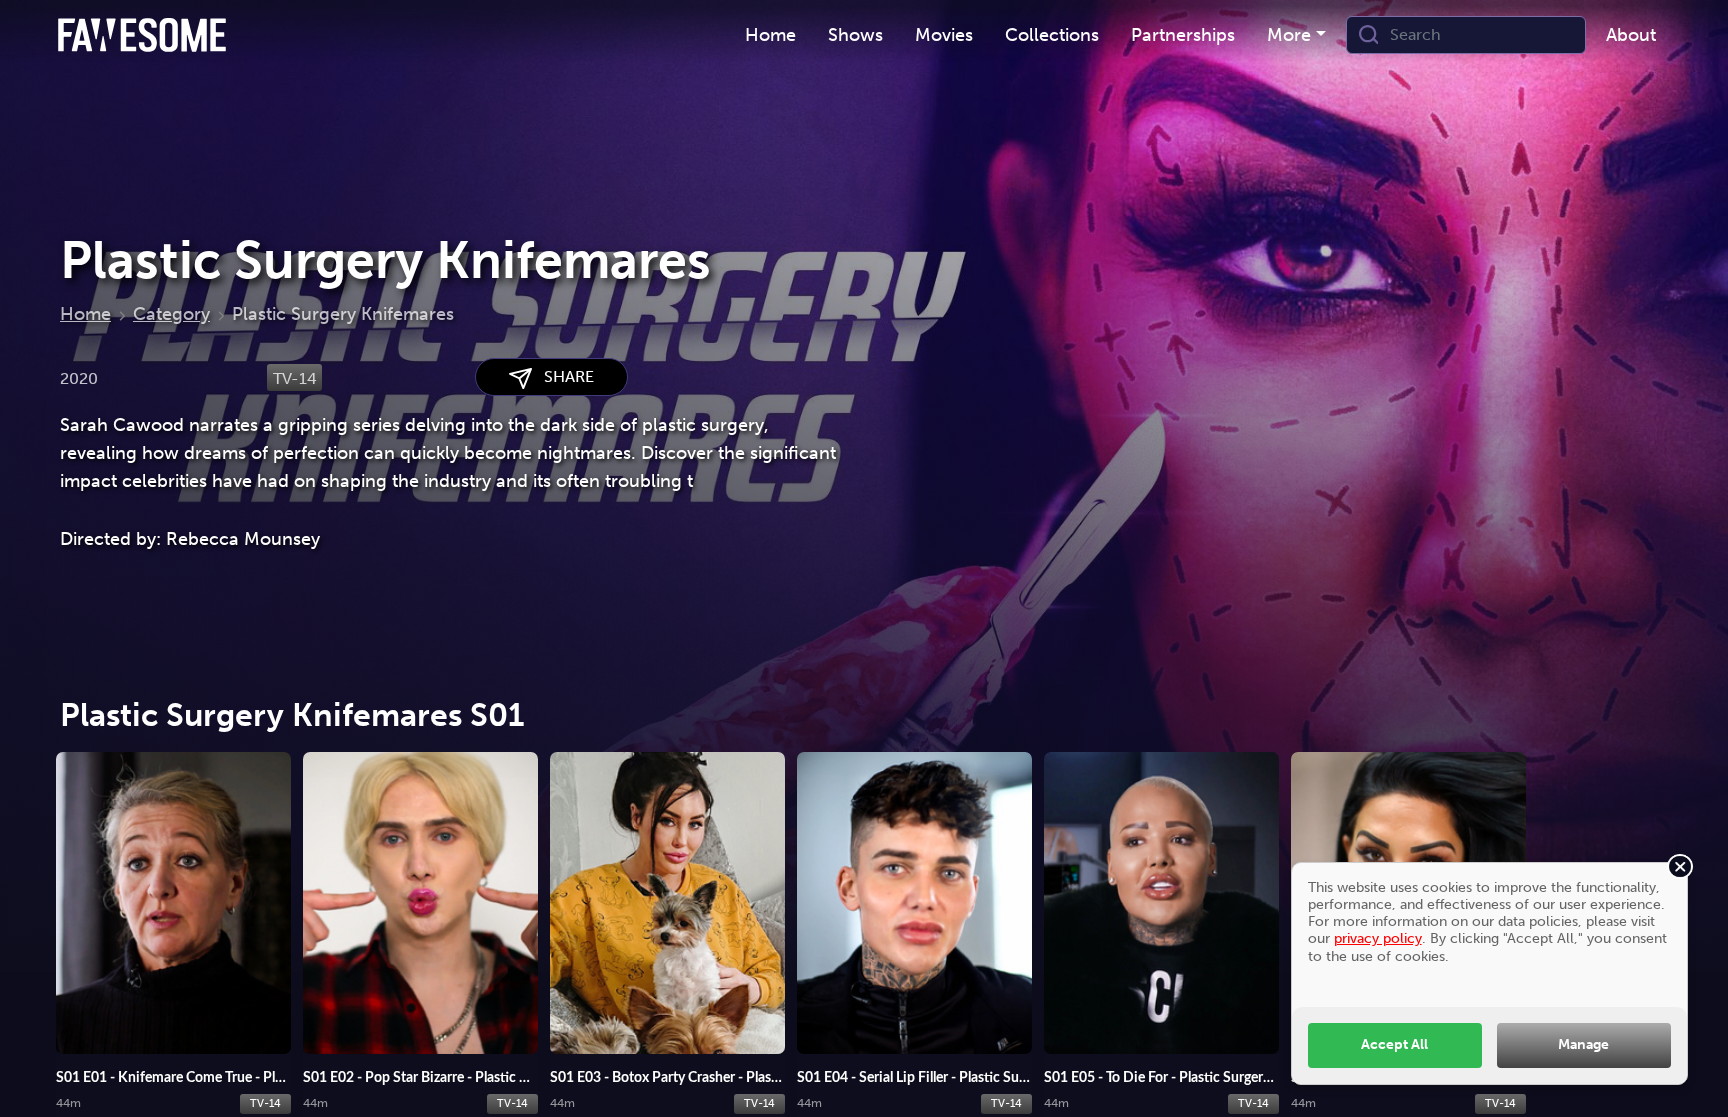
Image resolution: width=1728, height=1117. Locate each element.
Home (85, 314)
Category (171, 314)
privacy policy (1378, 938)
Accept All (1394, 1044)
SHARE (563, 376)
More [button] (1289, 35)
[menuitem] (770, 35)
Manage (1583, 1044)
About (1631, 35)
